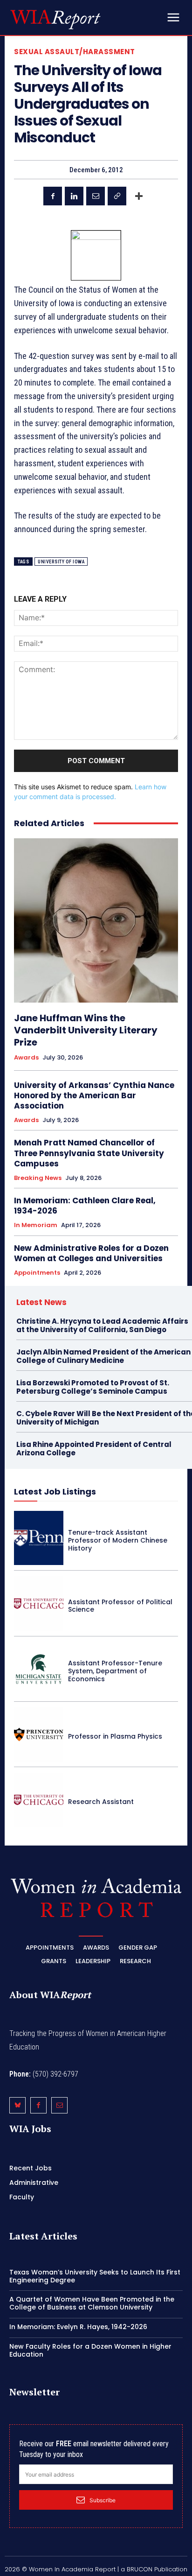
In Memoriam (36, 1225)
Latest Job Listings (55, 1492)
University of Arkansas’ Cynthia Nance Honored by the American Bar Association (94, 1095)
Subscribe (103, 2500)
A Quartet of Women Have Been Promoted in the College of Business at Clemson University (92, 2303)
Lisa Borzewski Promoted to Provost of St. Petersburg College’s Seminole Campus (93, 1387)
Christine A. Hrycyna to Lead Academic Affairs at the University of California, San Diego (102, 1325)
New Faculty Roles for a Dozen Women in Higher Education (90, 2350)
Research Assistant (101, 1802)
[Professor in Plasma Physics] (39, 1734)
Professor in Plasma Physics (115, 1736)
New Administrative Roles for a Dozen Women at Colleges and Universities (91, 1253)
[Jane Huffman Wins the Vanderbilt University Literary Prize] (96, 920)
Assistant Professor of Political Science (120, 1606)
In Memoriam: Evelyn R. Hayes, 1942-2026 (78, 2327)
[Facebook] (53, 196)
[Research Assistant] (39, 1800)
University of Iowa (61, 562)
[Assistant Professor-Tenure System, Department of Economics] (39, 1669)
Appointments (37, 1273)
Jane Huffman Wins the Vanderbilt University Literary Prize (86, 1030)
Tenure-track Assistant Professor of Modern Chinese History (118, 1540)
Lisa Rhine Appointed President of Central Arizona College (94, 1449)
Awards (26, 1058)
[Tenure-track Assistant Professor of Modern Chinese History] (39, 1538)
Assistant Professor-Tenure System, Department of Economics (115, 1671)
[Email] (96, 196)
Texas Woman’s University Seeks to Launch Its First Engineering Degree (95, 2276)
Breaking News (38, 1178)
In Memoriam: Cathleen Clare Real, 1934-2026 (85, 1206)
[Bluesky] (17, 2105)
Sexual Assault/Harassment (75, 52)
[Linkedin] (74, 196)
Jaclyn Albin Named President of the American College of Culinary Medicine (103, 1356)
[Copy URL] (117, 196)
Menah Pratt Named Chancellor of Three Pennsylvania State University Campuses (89, 1153)
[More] (139, 196)
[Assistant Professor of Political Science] (39, 1603)
